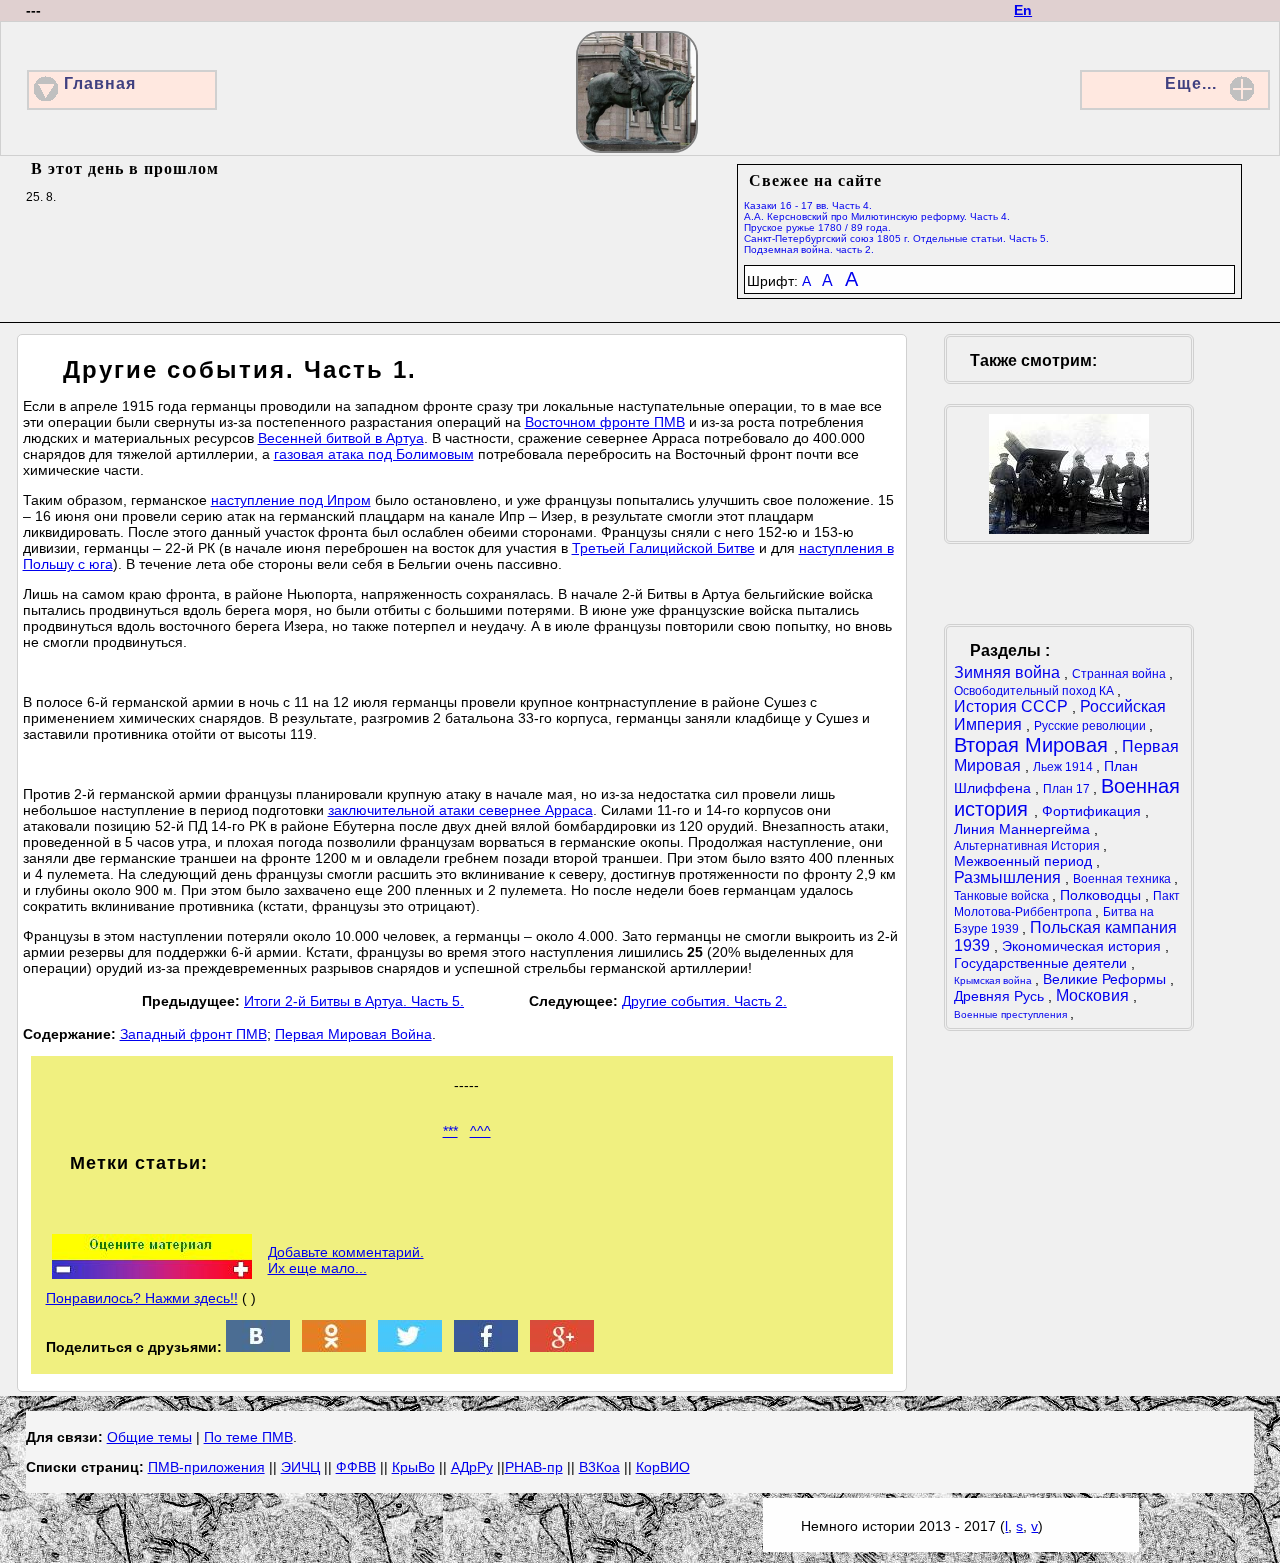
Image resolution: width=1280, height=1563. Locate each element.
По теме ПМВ (248, 1437)
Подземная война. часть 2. (809, 249)
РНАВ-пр (534, 1467)
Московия (1094, 995)
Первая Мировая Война (353, 1034)
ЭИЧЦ (300, 1467)
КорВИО (663, 1467)
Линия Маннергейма (1024, 829)
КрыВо (413, 1467)
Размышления (1009, 877)
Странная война (1120, 674)
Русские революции (1091, 726)
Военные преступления (1012, 1014)
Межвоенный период (1025, 861)
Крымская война (994, 980)
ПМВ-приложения (206, 1467)
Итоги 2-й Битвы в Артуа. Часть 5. (354, 1001)
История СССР (1013, 706)
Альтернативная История (1028, 846)
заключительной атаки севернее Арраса (460, 810)
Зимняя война (1009, 672)
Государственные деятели (1042, 963)
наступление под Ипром (291, 500)
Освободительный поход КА (1035, 691)
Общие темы (149, 1437)
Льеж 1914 (1064, 767)
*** (450, 1131)
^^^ (480, 1131)
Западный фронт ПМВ (193, 1034)
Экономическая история (1083, 946)
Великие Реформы (1106, 979)
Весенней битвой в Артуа (341, 438)
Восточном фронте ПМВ (605, 422)
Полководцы (1102, 895)
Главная (100, 83)
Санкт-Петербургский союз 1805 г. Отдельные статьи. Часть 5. (896, 238)
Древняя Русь (1001, 996)
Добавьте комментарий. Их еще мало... (346, 1260)
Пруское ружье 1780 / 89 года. (817, 227)
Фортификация (1093, 811)
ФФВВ (356, 1467)
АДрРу (472, 1467)
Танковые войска (1003, 896)
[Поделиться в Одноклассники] (334, 1347)
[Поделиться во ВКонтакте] (258, 1347)
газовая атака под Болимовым (374, 454)
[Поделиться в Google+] (562, 1347)
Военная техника (1123, 879)
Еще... (1191, 83)
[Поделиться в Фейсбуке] (486, 1347)
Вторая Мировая (1034, 745)
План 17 (1068, 789)
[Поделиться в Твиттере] (410, 1347)
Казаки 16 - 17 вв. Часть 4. (808, 205)
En (1023, 10)
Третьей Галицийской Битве (663, 548)
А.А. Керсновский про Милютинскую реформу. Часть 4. (877, 216)
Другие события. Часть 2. (704, 1001)
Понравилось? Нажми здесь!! (142, 1298)
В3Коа (599, 1467)
